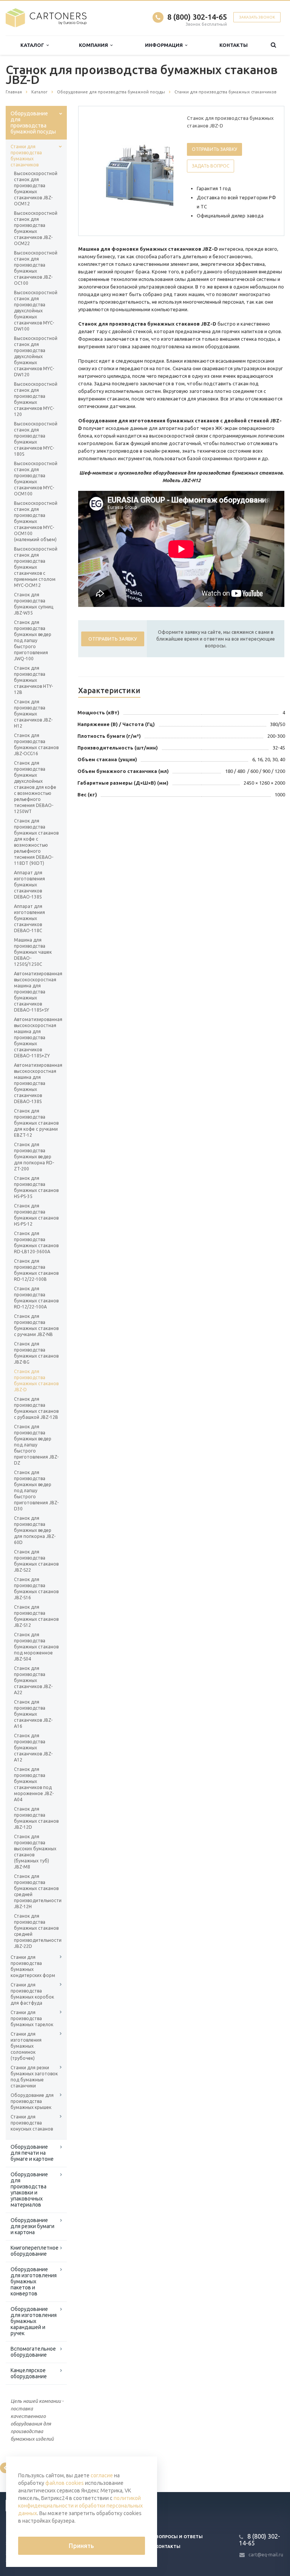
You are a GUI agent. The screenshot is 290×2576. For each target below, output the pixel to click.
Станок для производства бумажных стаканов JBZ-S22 (36, 1561)
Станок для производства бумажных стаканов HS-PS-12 (36, 1215)
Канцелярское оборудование (29, 2373)
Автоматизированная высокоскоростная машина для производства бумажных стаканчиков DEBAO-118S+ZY (36, 1037)
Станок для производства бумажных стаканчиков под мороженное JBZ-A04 (34, 1784)
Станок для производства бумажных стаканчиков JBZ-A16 (33, 1714)
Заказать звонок (257, 17)
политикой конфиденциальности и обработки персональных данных (80, 2506)
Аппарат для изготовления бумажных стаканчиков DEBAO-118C (29, 918)
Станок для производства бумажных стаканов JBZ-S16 (36, 1588)
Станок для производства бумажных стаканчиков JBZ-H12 (33, 714)
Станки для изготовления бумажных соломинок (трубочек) (26, 2046)
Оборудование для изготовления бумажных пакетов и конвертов (34, 2281)
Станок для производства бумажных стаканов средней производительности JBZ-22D (36, 1931)
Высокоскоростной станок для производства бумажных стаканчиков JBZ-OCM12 (36, 189)
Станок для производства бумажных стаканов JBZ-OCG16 (36, 744)
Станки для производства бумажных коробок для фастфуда (32, 1994)
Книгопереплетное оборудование (35, 2251)
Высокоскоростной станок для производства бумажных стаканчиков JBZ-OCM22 (36, 228)
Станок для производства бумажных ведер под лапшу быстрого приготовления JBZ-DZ (36, 1445)
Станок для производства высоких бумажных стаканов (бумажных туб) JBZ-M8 (35, 1852)
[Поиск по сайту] (273, 45)
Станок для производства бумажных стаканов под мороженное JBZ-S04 (36, 1647)
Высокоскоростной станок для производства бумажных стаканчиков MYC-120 (36, 399)
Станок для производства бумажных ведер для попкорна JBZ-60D (35, 1530)
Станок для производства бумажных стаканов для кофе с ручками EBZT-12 (36, 1123)
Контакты (234, 45)
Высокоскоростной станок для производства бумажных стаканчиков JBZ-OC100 (36, 268)
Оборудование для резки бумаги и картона (32, 2226)
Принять (81, 2546)
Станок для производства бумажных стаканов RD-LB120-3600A (36, 1242)
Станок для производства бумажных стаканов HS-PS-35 (36, 1187)
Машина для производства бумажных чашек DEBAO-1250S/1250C (33, 952)
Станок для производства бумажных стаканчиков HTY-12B (33, 680)
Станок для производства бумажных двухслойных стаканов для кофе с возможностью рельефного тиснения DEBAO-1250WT (35, 787)
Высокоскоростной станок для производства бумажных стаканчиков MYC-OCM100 (36, 479)
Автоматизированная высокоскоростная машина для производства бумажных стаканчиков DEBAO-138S (36, 1083)
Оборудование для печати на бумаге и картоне (32, 2153)
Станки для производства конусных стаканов (32, 2123)
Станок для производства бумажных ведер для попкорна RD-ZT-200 (34, 1157)
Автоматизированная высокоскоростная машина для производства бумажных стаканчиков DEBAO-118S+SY (36, 992)
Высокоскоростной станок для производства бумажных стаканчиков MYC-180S (36, 439)
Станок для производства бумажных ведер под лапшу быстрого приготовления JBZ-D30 (36, 1491)
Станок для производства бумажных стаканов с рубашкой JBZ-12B (36, 1408)
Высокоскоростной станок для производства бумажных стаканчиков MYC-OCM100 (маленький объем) (36, 521)
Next (162, 171)
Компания (95, 45)
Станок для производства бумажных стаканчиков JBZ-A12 (33, 1748)
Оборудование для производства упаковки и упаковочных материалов (29, 2190)
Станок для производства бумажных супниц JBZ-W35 (34, 604)
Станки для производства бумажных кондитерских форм (33, 1966)
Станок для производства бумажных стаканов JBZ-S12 (36, 1616)
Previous (100, 171)
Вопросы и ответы (179, 2537)
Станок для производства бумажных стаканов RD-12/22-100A (36, 1298)
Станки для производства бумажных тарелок (32, 2018)
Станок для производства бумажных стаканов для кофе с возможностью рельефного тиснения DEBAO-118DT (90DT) (36, 842)
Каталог (33, 45)
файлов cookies (65, 2483)
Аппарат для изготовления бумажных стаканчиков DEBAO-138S (29, 885)
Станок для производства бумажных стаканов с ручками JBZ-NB (36, 1325)
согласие (102, 2475)
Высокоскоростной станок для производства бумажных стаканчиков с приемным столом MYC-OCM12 (36, 567)
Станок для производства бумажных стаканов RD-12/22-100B (36, 1270)
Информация (165, 45)
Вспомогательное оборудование (33, 2352)
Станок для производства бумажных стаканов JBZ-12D (36, 1818)
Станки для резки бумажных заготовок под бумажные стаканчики (34, 2077)
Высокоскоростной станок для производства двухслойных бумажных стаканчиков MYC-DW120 (36, 356)
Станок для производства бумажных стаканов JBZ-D (36, 1380)
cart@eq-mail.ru (266, 2555)
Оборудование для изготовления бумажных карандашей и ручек (34, 2321)
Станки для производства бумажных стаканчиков (26, 156)
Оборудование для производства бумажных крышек (32, 2101)
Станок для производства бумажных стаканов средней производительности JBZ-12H (36, 1891)
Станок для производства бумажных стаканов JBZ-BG (36, 1353)
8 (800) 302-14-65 (197, 17)
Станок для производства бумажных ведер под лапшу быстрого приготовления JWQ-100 (33, 640)
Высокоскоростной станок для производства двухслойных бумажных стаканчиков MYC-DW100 (36, 311)
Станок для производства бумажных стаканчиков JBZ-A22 (33, 1680)
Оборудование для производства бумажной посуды (33, 123)
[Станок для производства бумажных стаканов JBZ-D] (148, 171)
